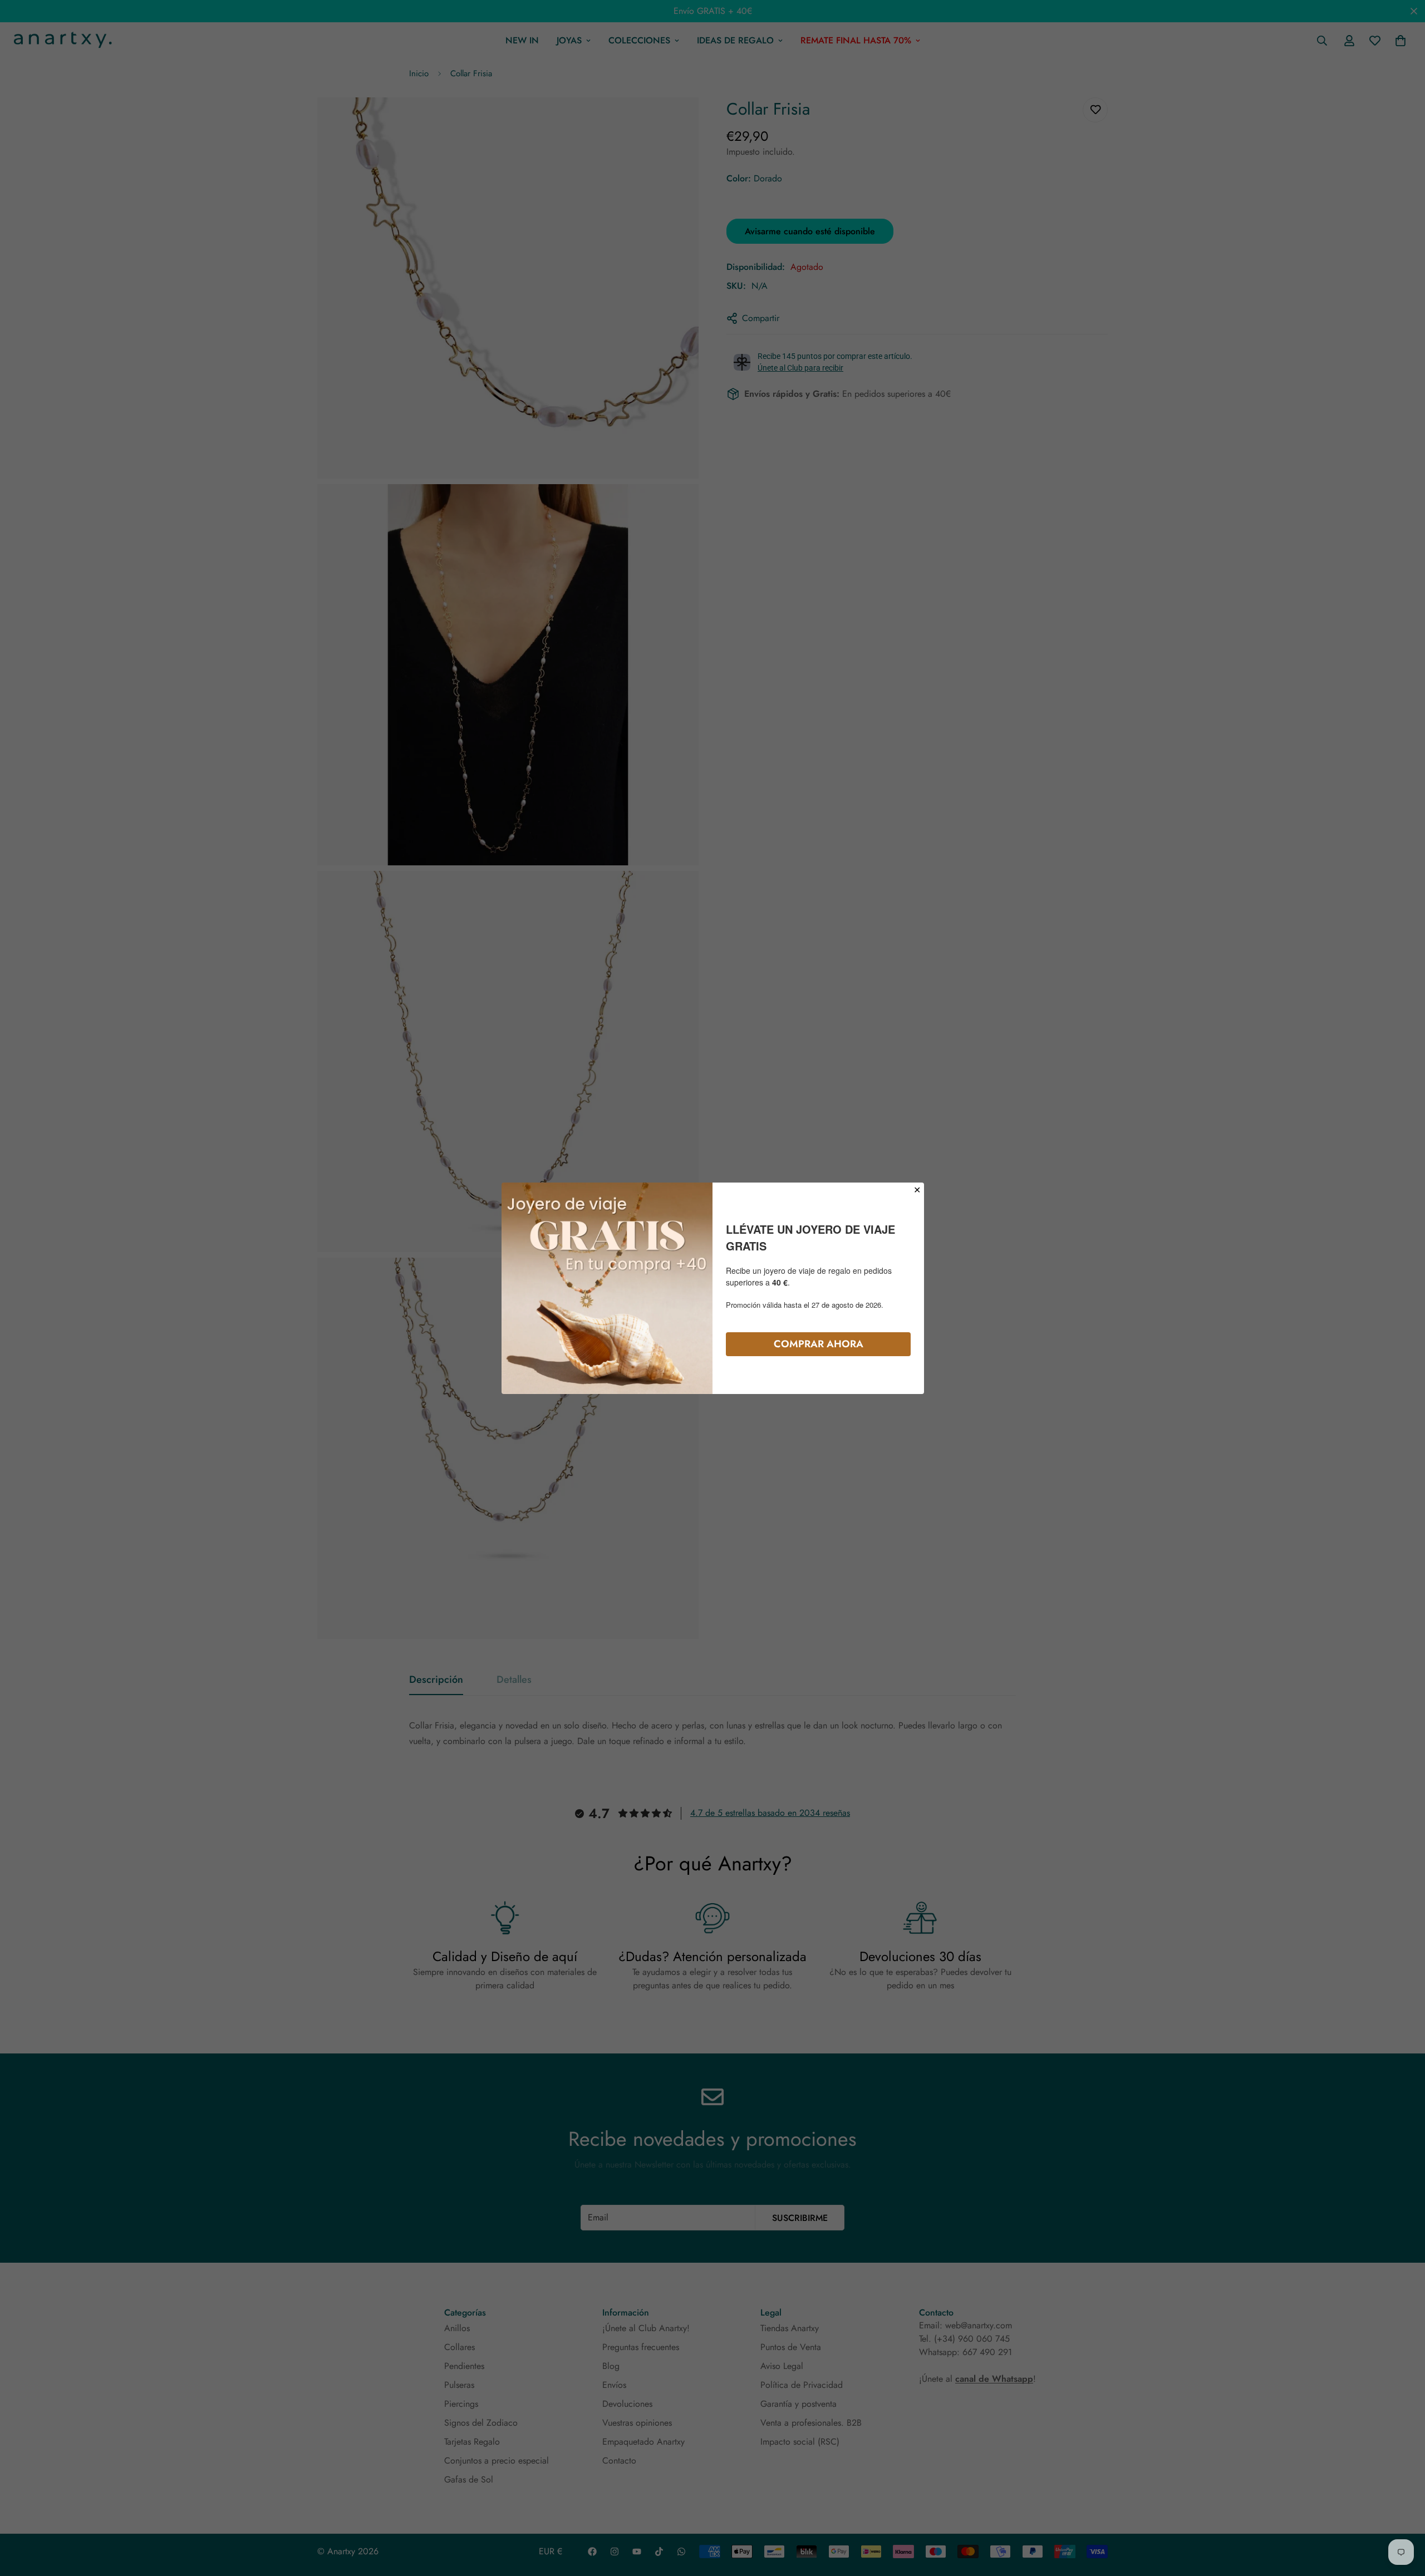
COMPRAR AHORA (819, 1343)
